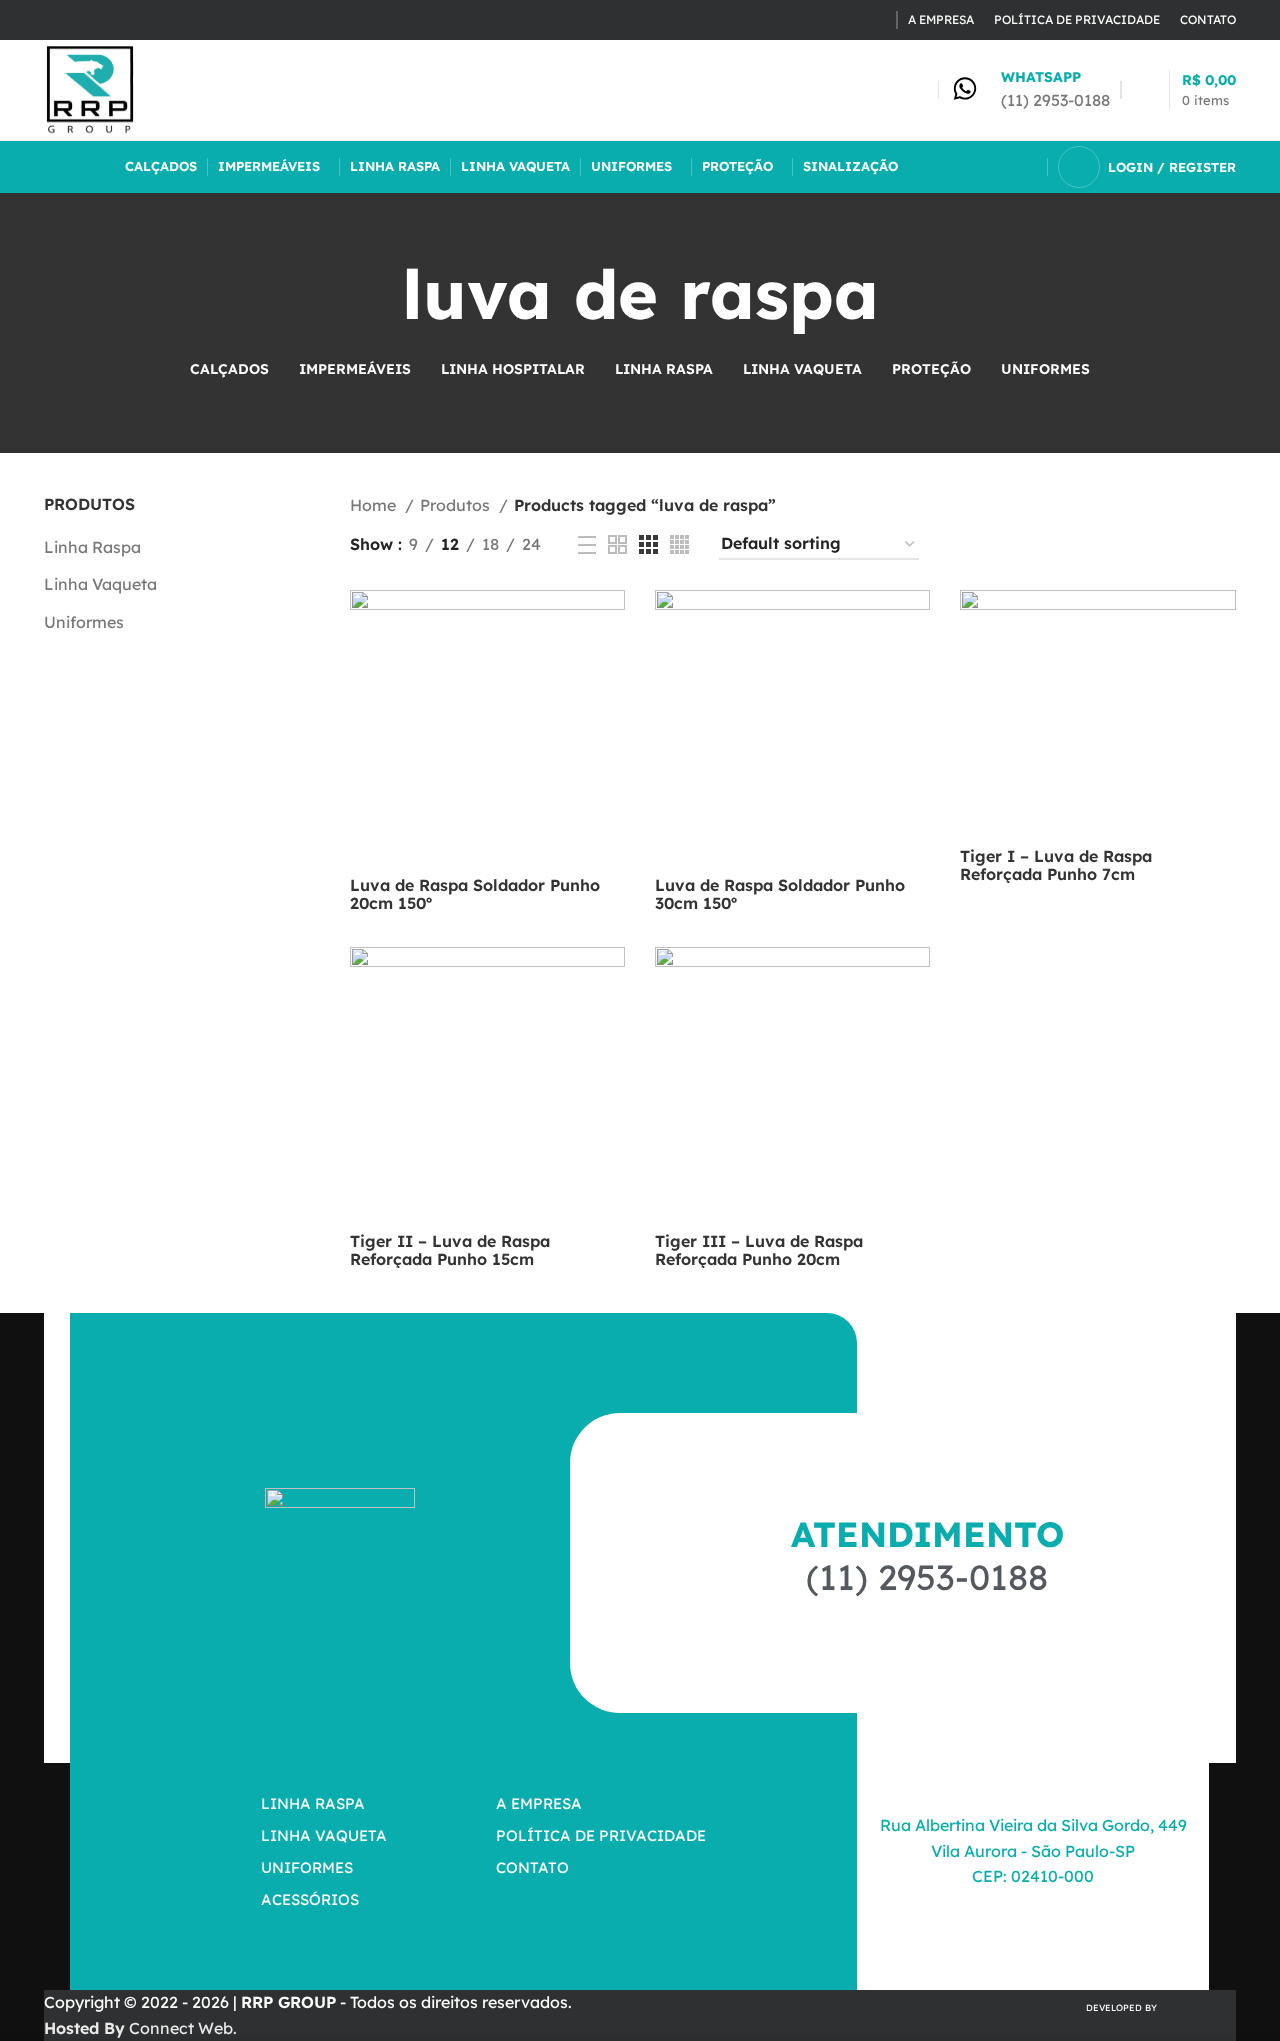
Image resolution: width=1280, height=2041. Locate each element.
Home (375, 505)
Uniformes (84, 622)
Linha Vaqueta (100, 584)
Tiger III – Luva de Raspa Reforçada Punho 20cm (759, 1250)
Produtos (457, 505)
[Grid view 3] (648, 544)
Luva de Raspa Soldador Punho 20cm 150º (475, 894)
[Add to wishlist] (610, 712)
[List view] (587, 545)
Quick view (610, 667)
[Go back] (377, 294)
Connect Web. (140, 2028)
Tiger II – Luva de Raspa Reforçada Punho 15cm (450, 1250)
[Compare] (610, 622)
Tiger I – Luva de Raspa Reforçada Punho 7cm (1056, 865)
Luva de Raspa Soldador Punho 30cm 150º (780, 894)
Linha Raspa (92, 547)
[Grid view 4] (679, 544)
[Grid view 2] (617, 544)
